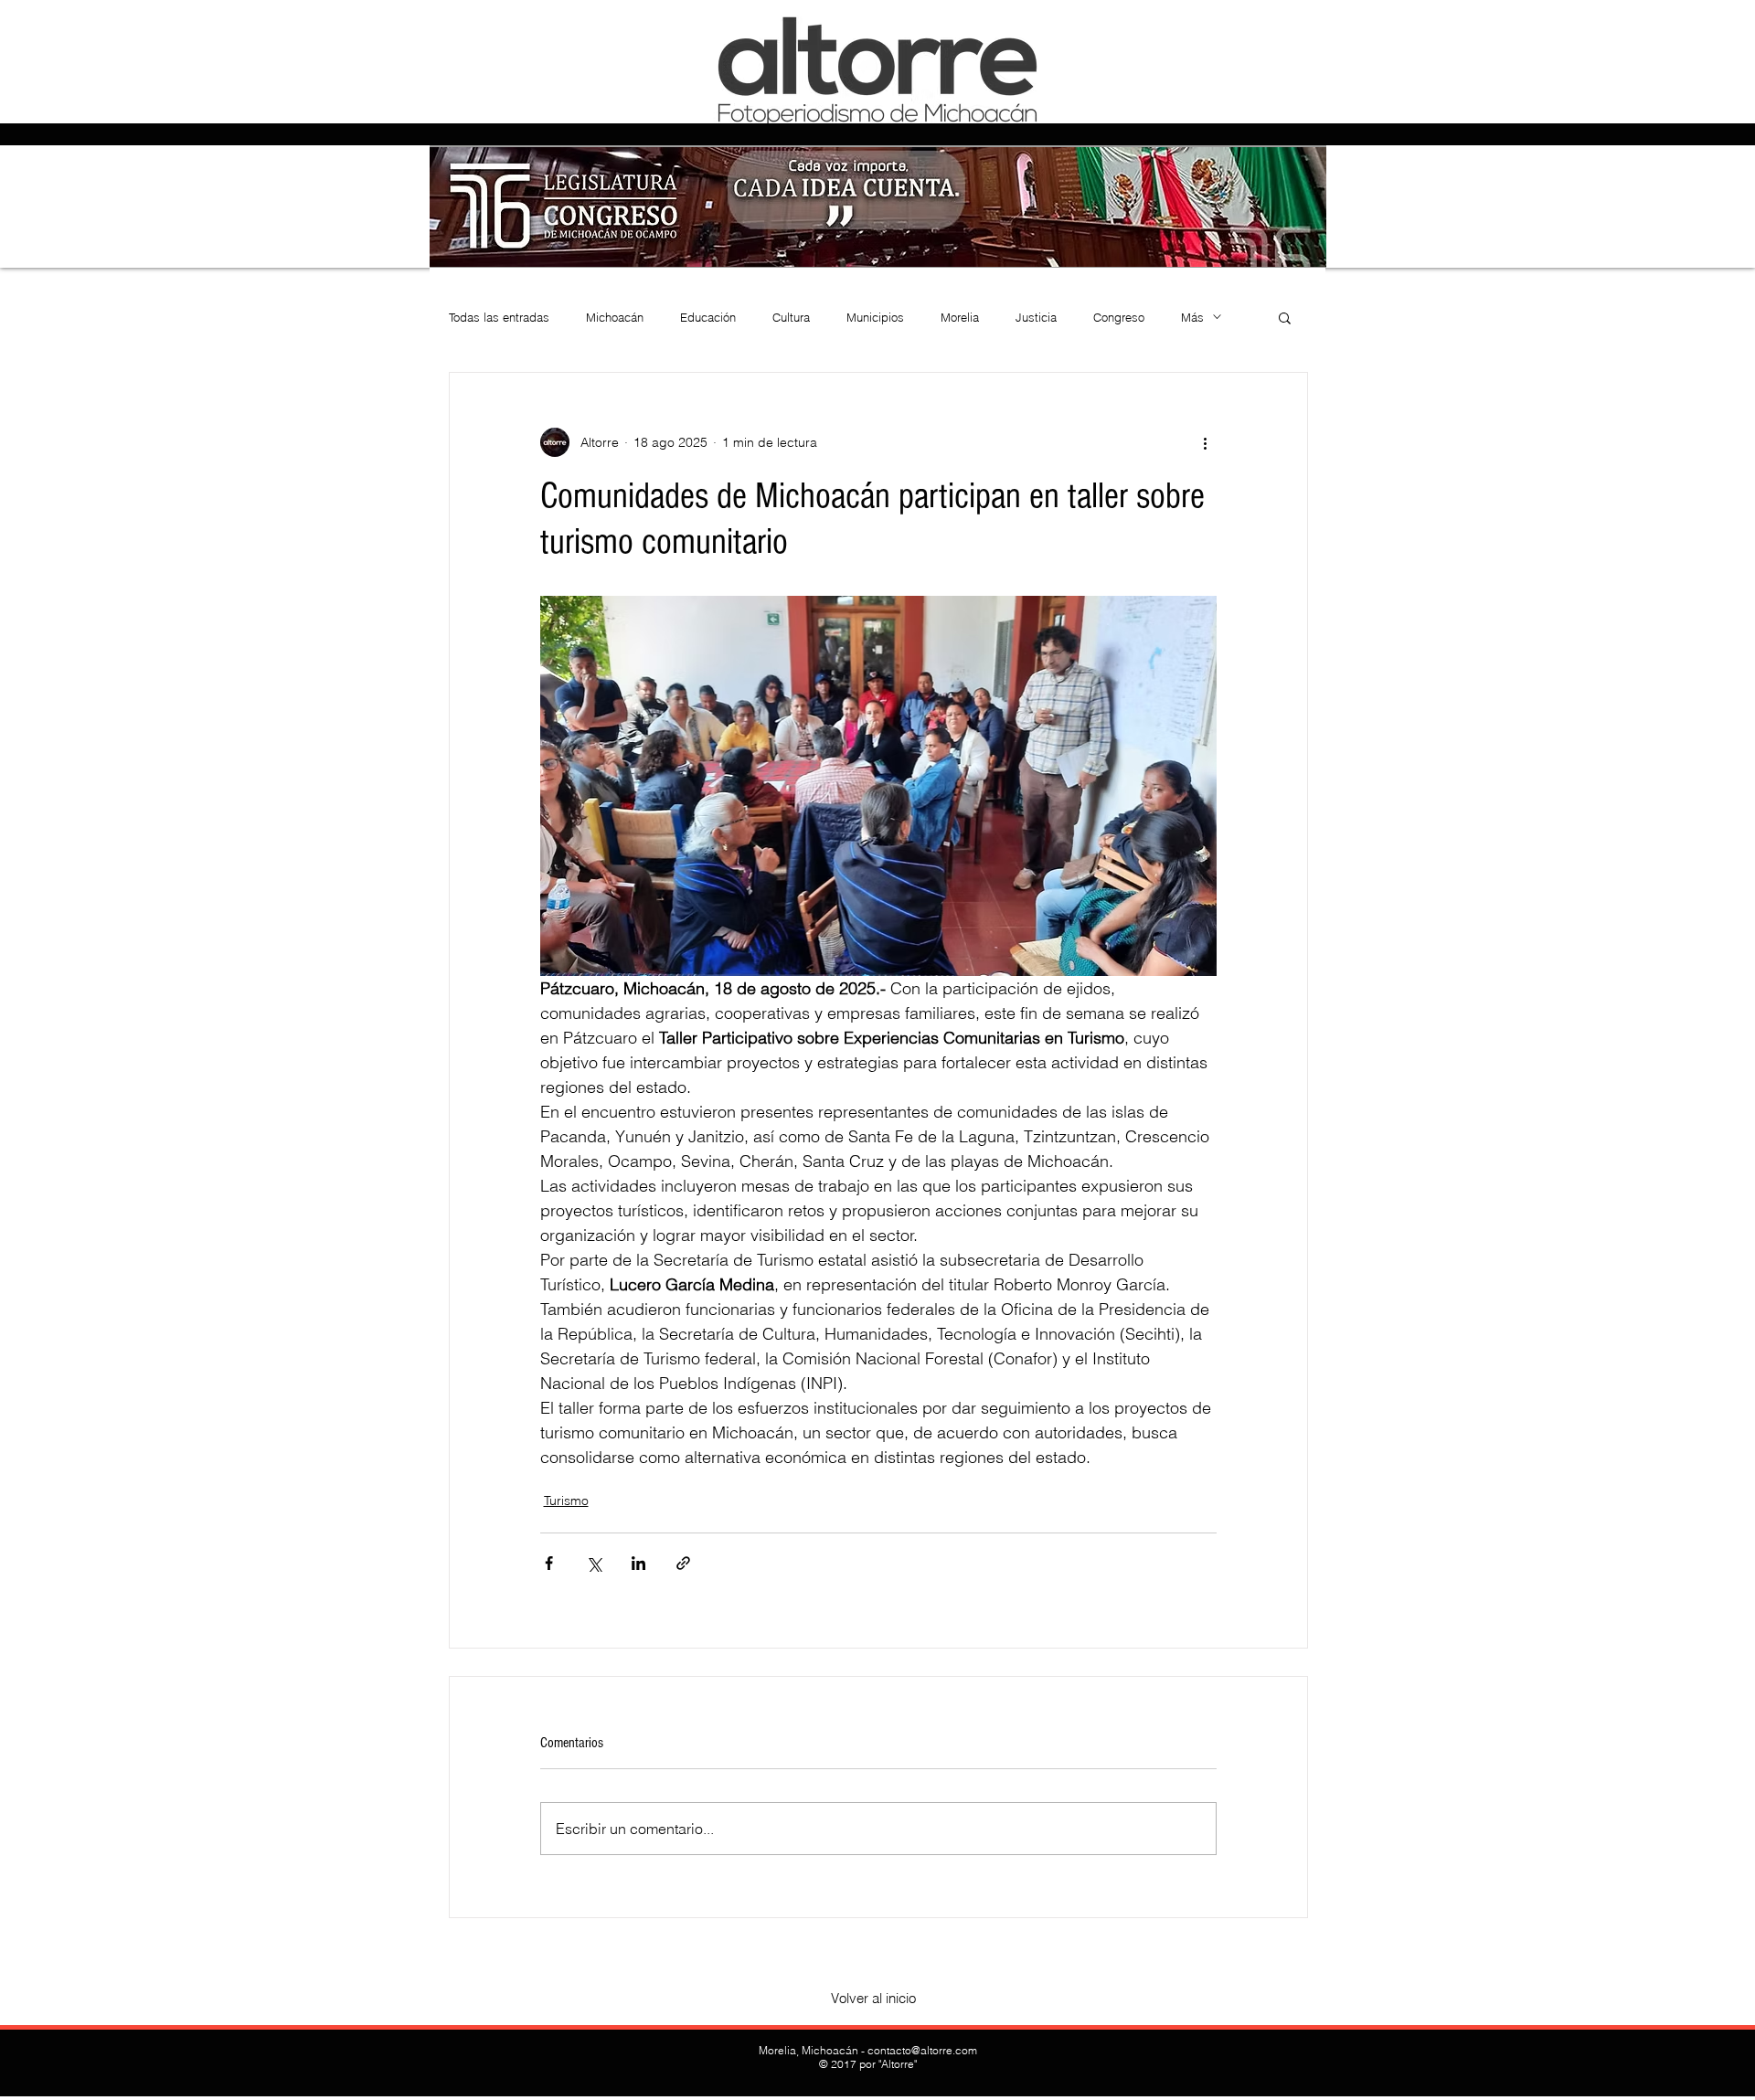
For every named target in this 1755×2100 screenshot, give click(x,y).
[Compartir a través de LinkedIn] (638, 1563)
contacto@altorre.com (922, 2050)
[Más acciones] (1206, 442)
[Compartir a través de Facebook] (549, 1563)
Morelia (960, 317)
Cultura (791, 317)
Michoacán (615, 317)
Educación (708, 317)
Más (1192, 317)
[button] (1285, 317)
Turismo (566, 1501)
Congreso (1119, 317)
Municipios (875, 317)
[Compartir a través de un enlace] (683, 1563)
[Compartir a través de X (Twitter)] (594, 1563)
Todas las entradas (499, 317)
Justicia (1036, 317)
